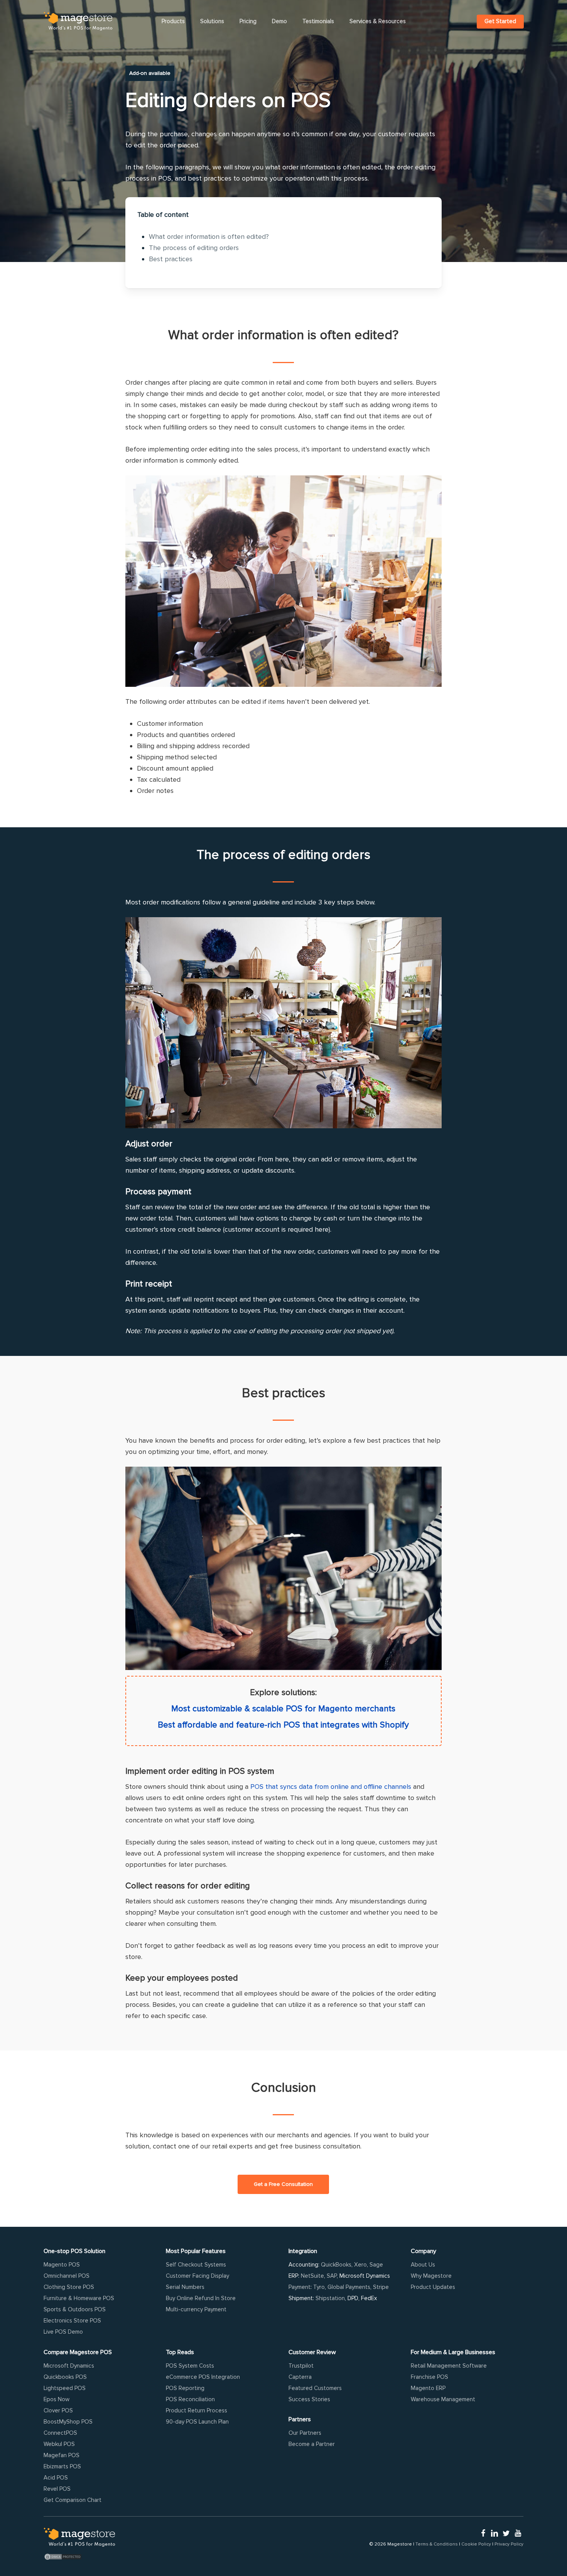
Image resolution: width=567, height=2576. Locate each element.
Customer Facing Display (197, 2276)
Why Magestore (431, 2276)
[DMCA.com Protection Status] (79, 2557)
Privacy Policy (509, 2544)
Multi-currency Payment (196, 2309)
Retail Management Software (449, 2366)
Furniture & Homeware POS (79, 2298)
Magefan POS (62, 2455)
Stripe (381, 2287)
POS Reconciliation (190, 2399)
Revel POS (57, 2489)
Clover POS (58, 2410)
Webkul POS (59, 2444)
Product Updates (433, 2287)
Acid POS (56, 2478)
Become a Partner (312, 2444)
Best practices (171, 259)
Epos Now (57, 2399)
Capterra (300, 2377)
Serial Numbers (185, 2287)
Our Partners (305, 2433)
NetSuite (312, 2276)
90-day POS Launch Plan (197, 2422)
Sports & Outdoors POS (75, 2309)
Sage (376, 2265)
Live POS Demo (63, 2332)
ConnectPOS (60, 2433)
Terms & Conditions (437, 2544)
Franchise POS (429, 2377)
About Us (423, 2265)
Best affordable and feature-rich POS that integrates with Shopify (283, 1725)
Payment (300, 2287)
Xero (360, 2265)
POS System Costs (190, 2366)
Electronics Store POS (72, 2321)
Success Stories (309, 2399)
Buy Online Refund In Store (201, 2298)
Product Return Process (197, 2410)
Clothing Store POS (69, 2287)
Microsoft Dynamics (69, 2366)
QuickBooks (336, 2265)
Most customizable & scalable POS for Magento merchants (283, 1709)
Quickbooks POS (65, 2377)
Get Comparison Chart (73, 2500)
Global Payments (349, 2287)
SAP (332, 2276)
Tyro (319, 2287)
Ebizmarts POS (62, 2466)
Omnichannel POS (67, 2276)
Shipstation (330, 2298)
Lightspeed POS (65, 2388)
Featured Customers (315, 2388)
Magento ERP (428, 2388)
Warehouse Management (443, 2399)
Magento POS (62, 2265)
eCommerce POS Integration (203, 2377)
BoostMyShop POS (68, 2422)
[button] (283, 2184)
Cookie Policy (476, 2544)
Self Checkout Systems (196, 2265)
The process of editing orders (194, 248)
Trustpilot (301, 2366)
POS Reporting (185, 2388)
